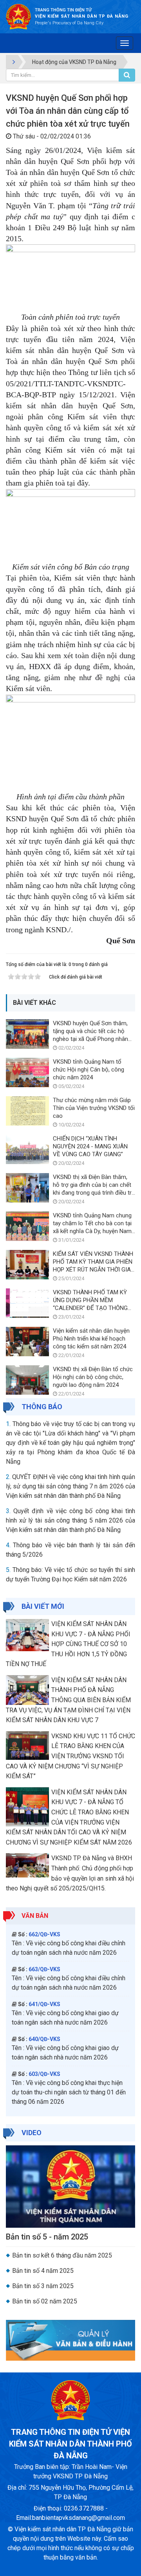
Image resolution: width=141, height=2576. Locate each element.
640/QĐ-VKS (44, 2039)
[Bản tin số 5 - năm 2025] (70, 2186)
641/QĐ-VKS (44, 2004)
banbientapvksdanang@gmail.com (79, 2518)
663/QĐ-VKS (44, 1969)
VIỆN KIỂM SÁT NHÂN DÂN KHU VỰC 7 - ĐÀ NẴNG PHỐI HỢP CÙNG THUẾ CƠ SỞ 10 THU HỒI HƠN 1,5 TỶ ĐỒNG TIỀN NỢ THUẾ (68, 1644)
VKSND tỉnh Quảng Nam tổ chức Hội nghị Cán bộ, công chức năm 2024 (89, 1070)
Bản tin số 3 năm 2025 (43, 2286)
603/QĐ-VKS (44, 2074)
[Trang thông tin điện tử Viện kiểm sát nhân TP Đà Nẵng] (18, 16)
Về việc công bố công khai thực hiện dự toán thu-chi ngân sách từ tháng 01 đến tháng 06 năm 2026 (69, 2092)
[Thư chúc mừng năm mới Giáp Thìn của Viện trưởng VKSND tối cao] (27, 1111)
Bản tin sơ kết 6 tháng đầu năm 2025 (62, 2255)
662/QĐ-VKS (44, 1934)
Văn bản (35, 1916)
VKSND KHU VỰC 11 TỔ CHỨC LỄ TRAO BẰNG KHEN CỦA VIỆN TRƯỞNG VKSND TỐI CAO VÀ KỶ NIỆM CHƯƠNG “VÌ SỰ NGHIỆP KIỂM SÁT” (70, 1756)
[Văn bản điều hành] (70, 2340)
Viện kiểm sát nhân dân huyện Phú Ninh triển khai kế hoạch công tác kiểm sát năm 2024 (91, 1339)
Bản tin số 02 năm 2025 (45, 2301)
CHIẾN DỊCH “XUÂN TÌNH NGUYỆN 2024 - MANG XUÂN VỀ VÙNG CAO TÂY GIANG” (90, 1146)
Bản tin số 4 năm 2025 (43, 2271)
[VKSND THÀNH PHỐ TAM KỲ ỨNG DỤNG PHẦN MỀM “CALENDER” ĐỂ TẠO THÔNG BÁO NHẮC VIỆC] (27, 1303)
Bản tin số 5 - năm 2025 (47, 2237)
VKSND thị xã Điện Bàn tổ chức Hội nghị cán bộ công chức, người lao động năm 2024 (93, 1377)
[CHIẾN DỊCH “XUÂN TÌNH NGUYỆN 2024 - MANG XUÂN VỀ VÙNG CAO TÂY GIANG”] (27, 1149)
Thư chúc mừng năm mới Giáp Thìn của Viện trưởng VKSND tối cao (94, 1108)
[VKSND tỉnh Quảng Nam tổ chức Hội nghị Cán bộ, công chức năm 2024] (27, 1072)
